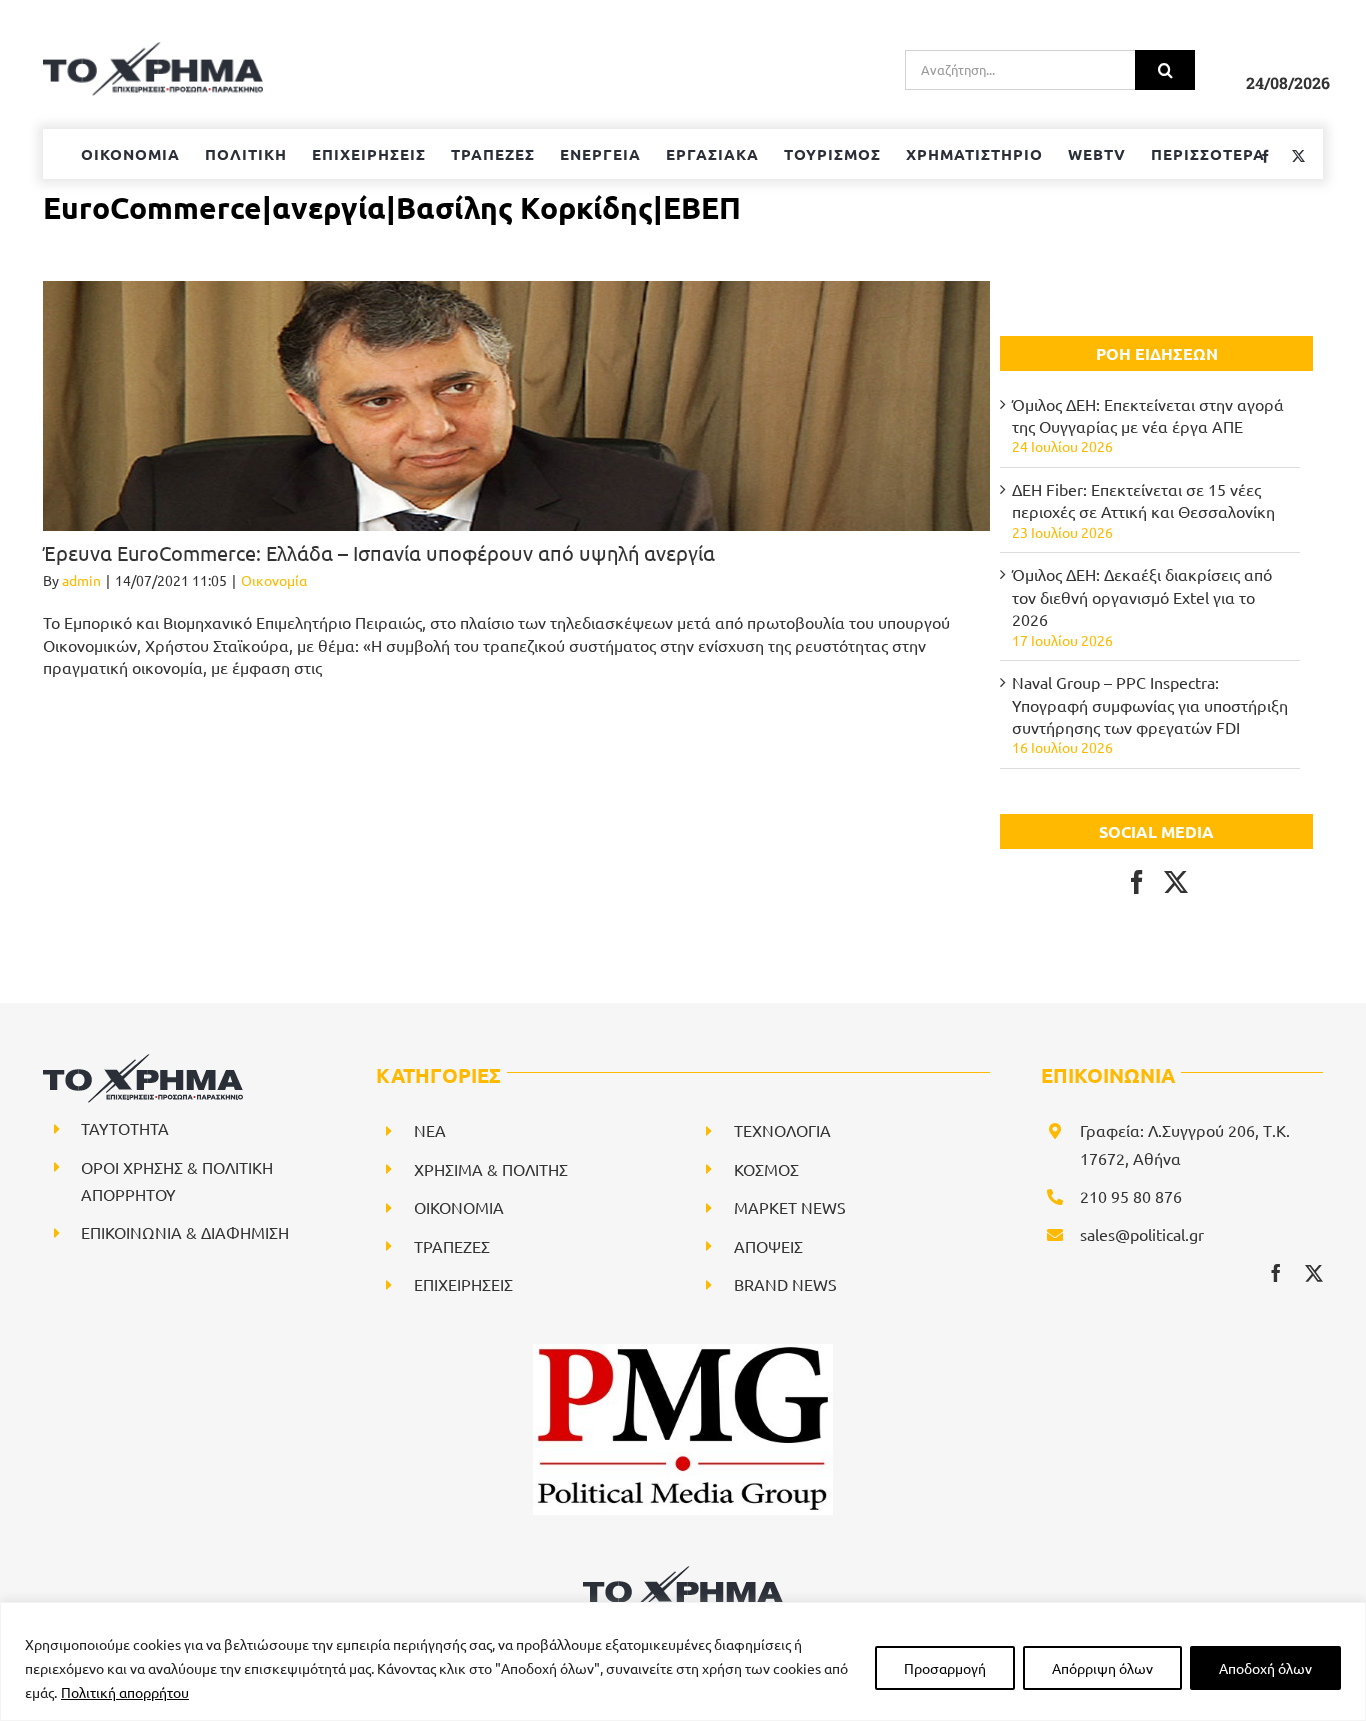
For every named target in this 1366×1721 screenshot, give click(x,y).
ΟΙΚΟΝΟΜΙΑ (459, 1207)
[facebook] (1276, 1273)
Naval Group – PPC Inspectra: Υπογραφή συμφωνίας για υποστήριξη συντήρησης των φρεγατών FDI (1150, 704)
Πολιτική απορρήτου (125, 1692)
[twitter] (1314, 1273)
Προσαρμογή (945, 1668)
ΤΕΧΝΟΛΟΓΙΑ (782, 1130)
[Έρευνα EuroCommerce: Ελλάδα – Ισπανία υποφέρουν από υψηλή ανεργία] (516, 406)
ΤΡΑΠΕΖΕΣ (452, 1246)
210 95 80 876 (1131, 1196)
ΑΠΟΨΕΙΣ (768, 1246)
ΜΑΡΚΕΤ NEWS (790, 1207)
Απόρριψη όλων (1102, 1668)
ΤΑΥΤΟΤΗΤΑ (125, 1128)
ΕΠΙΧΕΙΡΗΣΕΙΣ (463, 1284)
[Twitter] (1176, 882)
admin (81, 580)
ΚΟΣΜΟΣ (766, 1169)
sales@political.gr (1142, 1234)
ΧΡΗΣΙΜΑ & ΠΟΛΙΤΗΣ (491, 1169)
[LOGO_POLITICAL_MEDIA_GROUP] (683, 1352)
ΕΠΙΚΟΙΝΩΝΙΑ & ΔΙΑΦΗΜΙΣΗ (185, 1232)
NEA (430, 1130)
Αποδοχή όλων (1265, 1668)
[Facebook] (1137, 882)
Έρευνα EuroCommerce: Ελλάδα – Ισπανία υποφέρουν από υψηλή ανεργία (379, 552)
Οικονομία (274, 580)
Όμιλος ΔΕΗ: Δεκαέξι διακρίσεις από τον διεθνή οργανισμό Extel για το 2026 (1142, 596)
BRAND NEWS (785, 1284)
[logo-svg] (683, 1573)
